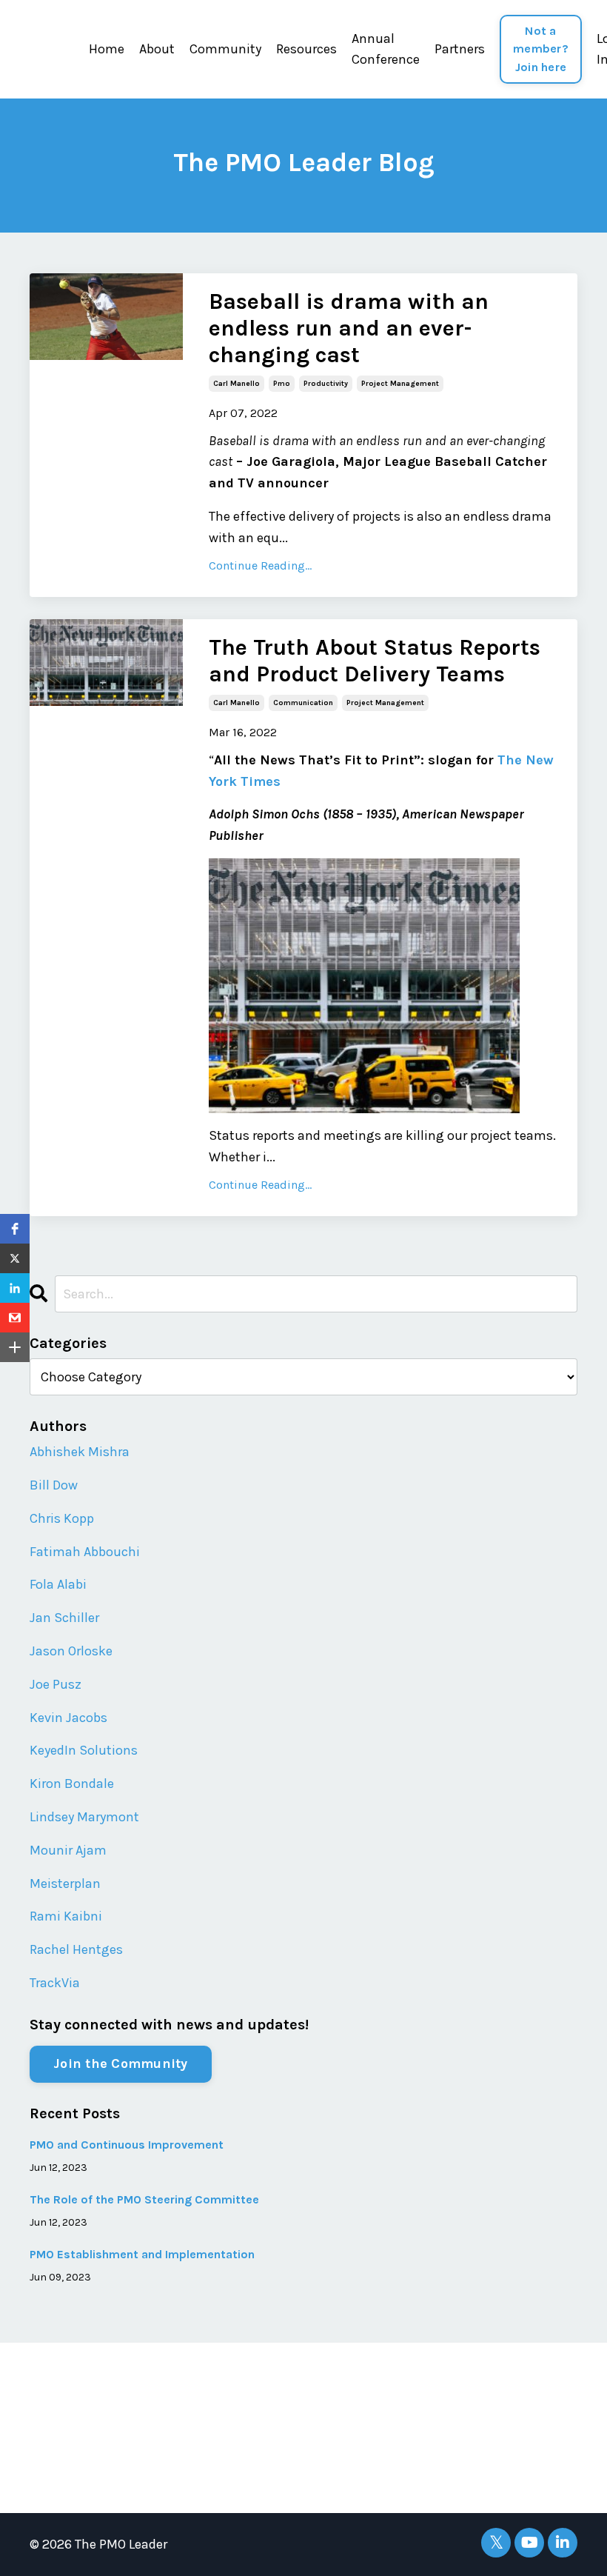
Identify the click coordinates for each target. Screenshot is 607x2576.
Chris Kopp (62, 1518)
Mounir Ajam (68, 1850)
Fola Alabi (58, 1584)
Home (107, 49)
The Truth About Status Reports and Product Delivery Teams (375, 661)
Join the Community (121, 2063)
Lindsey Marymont (84, 1817)
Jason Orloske (71, 1651)
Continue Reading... (260, 565)
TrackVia (55, 1983)
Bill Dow (54, 1485)
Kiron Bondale (72, 1783)
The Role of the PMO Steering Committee (144, 2199)
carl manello (237, 384)
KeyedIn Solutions (84, 1750)
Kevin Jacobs (68, 1718)
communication (303, 703)
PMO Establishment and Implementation (142, 2254)
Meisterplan (65, 1883)
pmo (282, 384)
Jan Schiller (64, 1618)
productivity (326, 384)
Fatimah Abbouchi (85, 1552)
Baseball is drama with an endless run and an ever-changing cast (349, 328)
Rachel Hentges (76, 1949)
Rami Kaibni (66, 1916)
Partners (460, 49)
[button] (15, 1229)
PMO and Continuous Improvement (127, 2145)
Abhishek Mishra (80, 1452)
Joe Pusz (56, 1684)
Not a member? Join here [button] (541, 49)
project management (400, 384)
